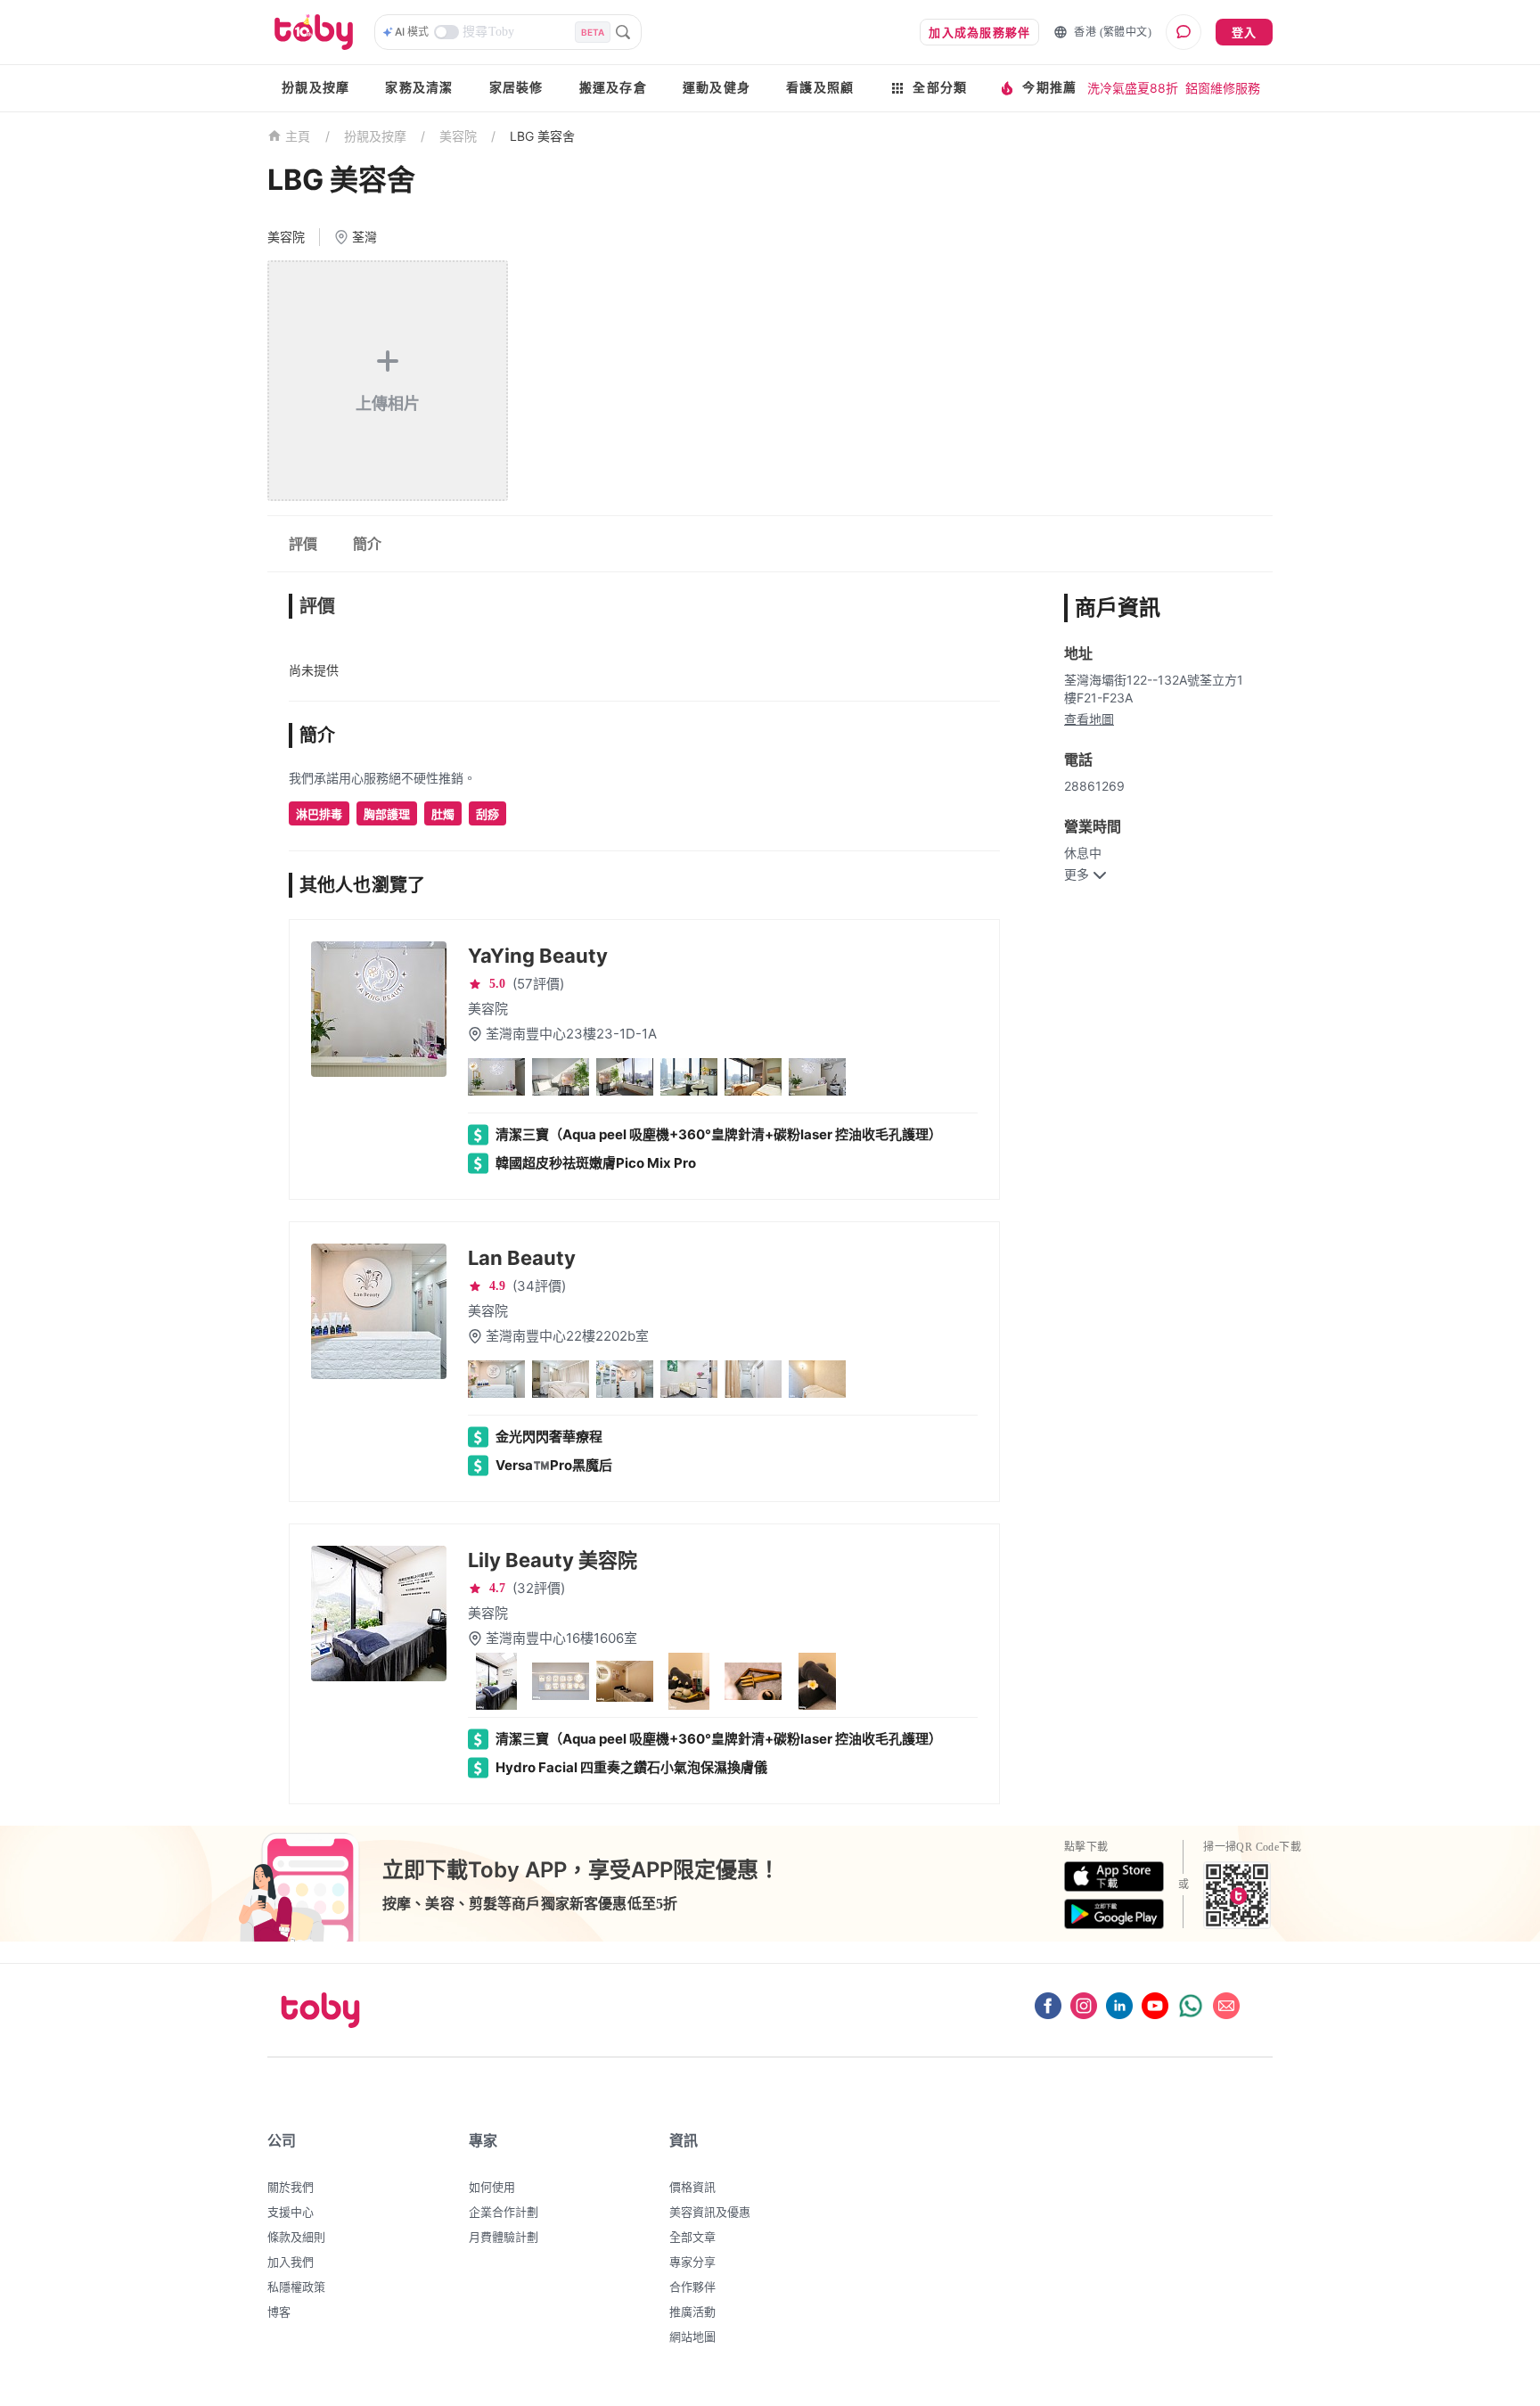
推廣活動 (692, 2312)
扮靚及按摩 (315, 88)
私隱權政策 (296, 2287)
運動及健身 (717, 88)
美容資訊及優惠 (710, 2212)
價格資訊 (692, 2187)
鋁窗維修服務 (1223, 88)
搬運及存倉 (613, 88)
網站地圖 (692, 2336)
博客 (279, 2312)
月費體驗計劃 (504, 2237)
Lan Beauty (522, 1258)
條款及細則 (296, 2237)
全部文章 (692, 2237)
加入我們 (291, 2262)
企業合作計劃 (504, 2212)
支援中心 (291, 2212)
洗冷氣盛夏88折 (1133, 88)
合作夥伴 (692, 2287)
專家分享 (692, 2262)
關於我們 (291, 2187)
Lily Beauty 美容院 (553, 1560)
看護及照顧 (820, 88)
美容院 (458, 136)
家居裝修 (516, 88)
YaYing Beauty (538, 956)
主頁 (298, 137)
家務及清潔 (419, 88)
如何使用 (492, 2187)
